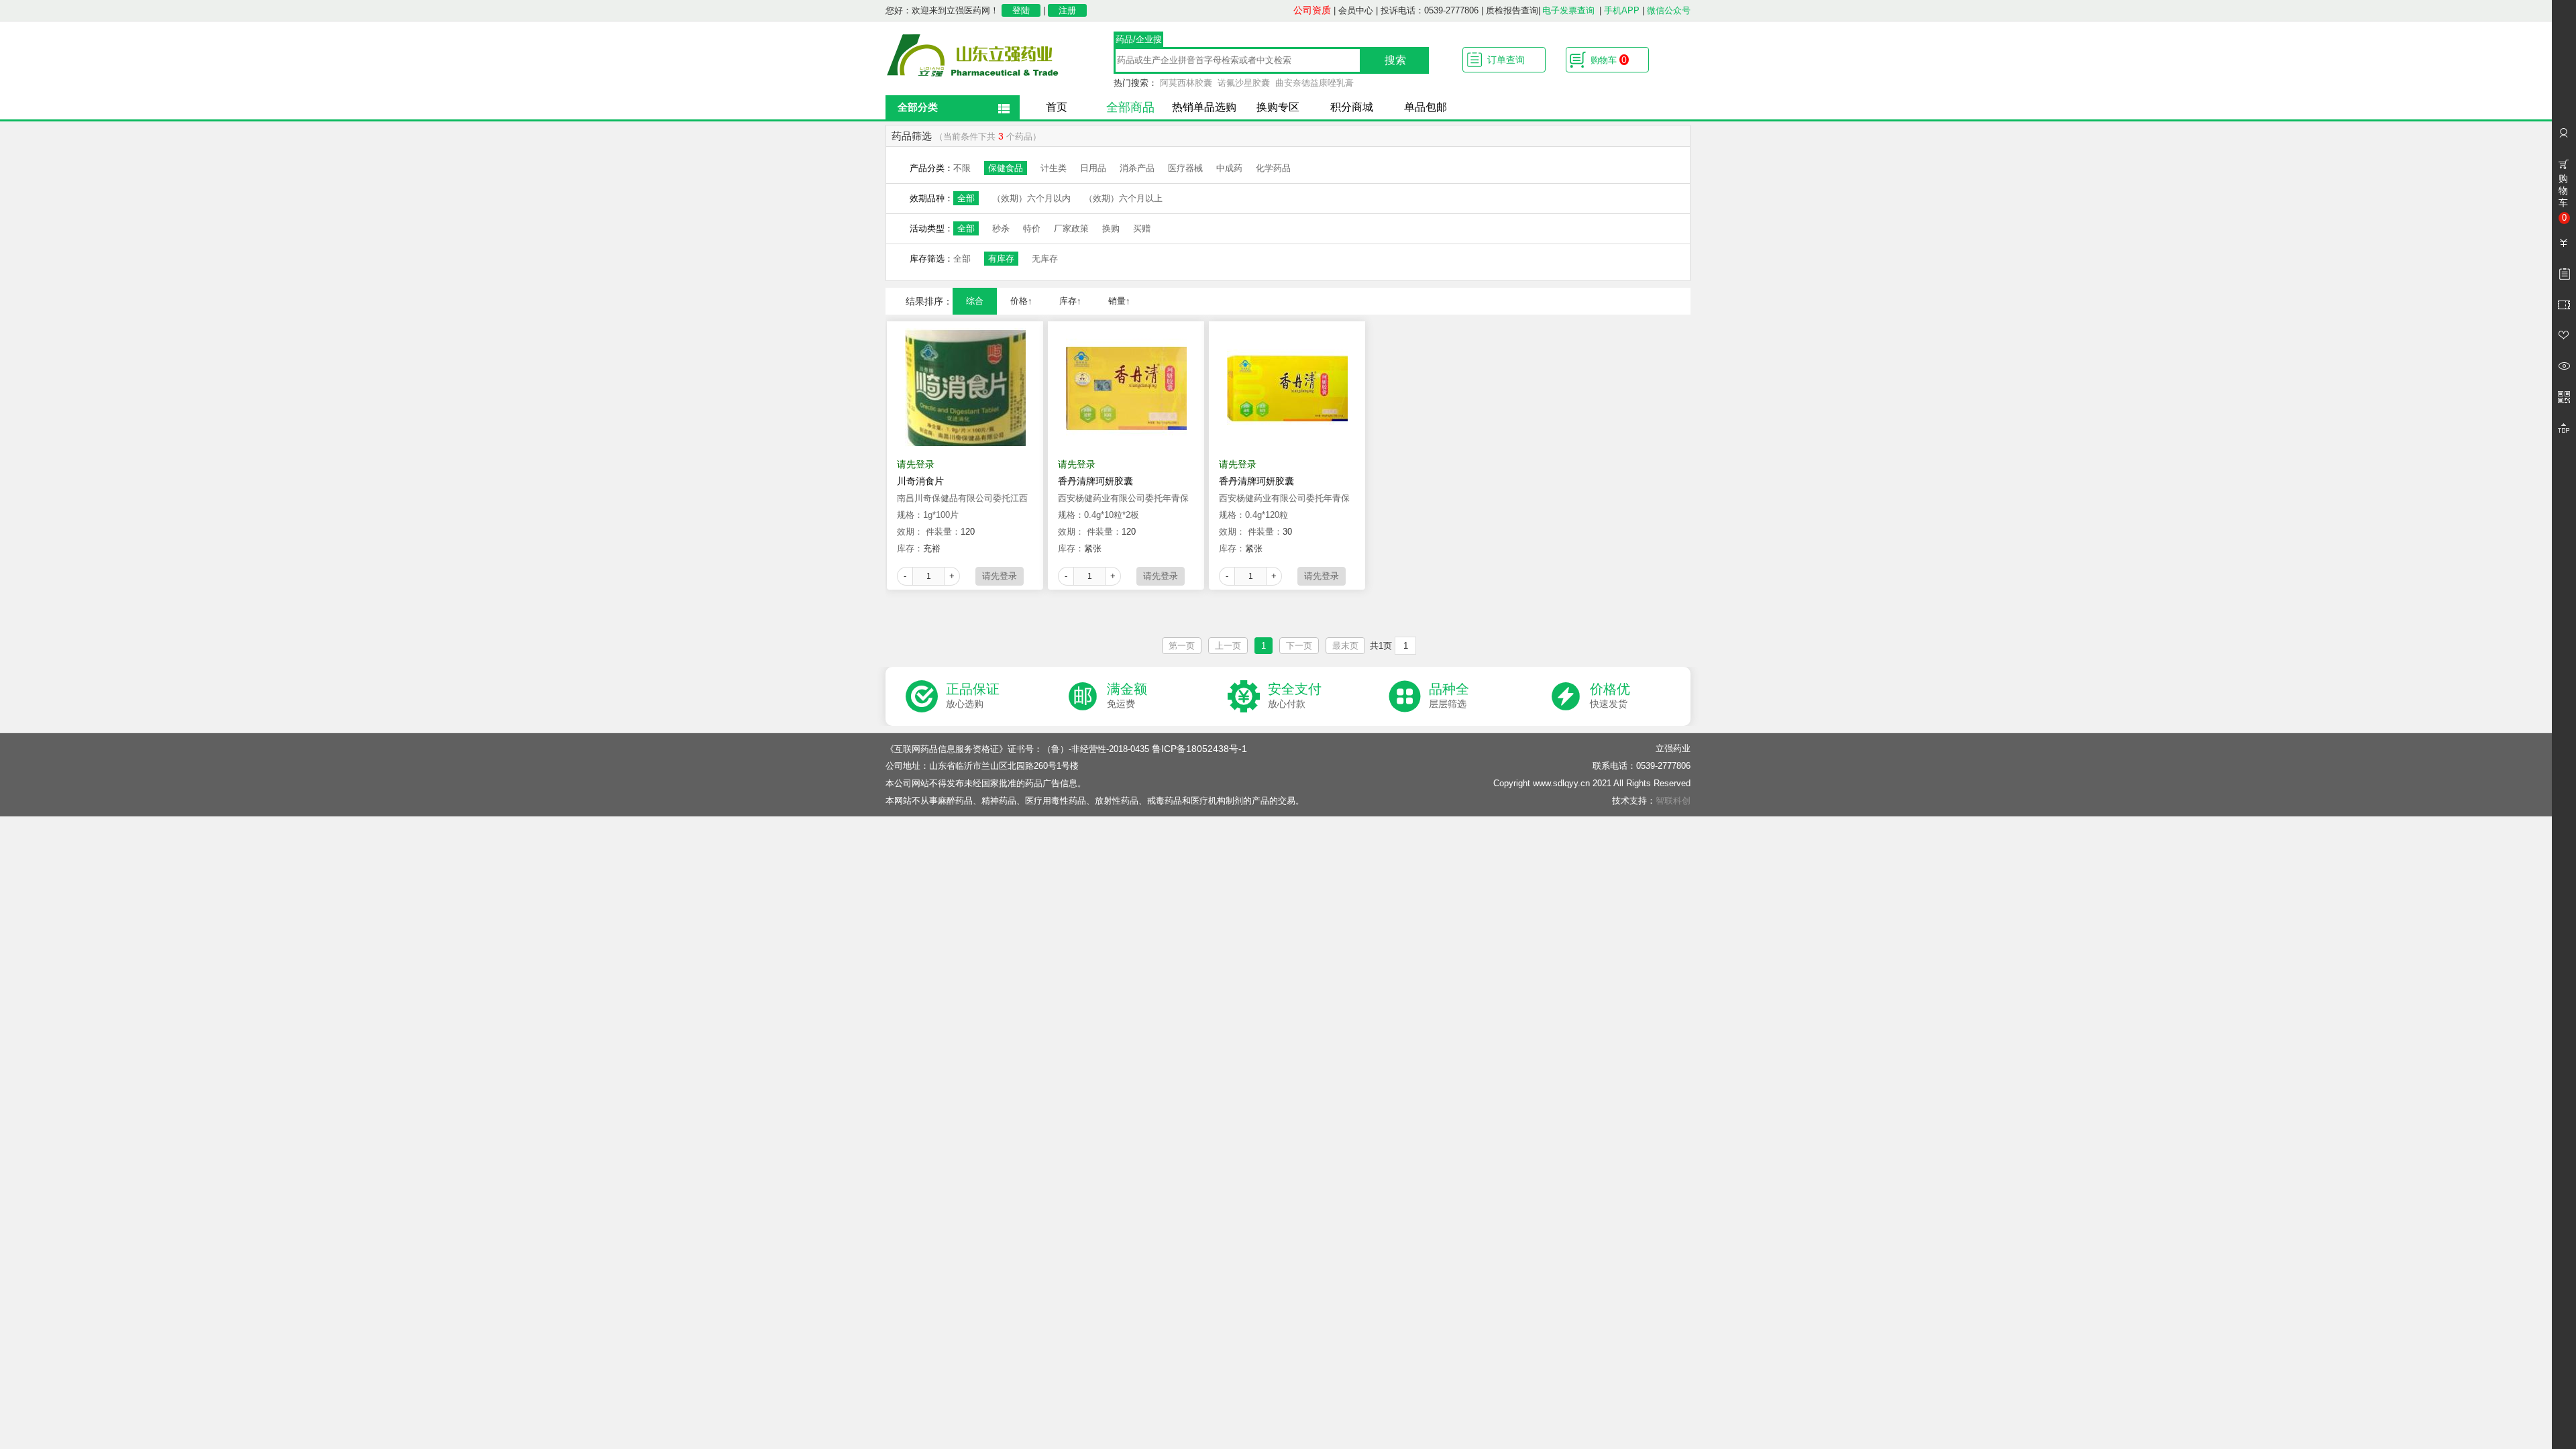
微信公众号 (1669, 10)
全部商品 (1130, 107)
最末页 (1345, 646)
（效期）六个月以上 (1123, 198)
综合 (975, 301)
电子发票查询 (1568, 10)
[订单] (2564, 274)
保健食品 (1006, 168)
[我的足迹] (2564, 366)
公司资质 (1312, 10)
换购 (1111, 228)
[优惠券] (2564, 305)
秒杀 (1001, 228)
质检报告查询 (1512, 10)
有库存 (1001, 259)
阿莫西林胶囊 (1186, 83)
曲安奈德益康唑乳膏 (1314, 83)
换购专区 (1278, 107)
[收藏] (2564, 335)
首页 (1057, 107)
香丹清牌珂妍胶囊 (1095, 481)
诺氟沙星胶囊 (1244, 83)
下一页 (1299, 646)
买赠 (1142, 228)
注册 (1067, 10)
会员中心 (1356, 10)
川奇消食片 (920, 481)
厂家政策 (1071, 228)
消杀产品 (1137, 168)
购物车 (1609, 60)
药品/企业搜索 (1139, 41)
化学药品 (1273, 168)
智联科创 (1673, 801)
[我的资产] (2564, 243)
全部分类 (918, 107)
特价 (1032, 228)
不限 (962, 168)
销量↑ (1119, 301)
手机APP (1622, 10)
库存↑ (1070, 301)
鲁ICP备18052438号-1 (1199, 749)
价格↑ (1021, 301)
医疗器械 (1185, 168)
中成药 (1229, 168)
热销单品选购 (1204, 107)
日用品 (1093, 168)
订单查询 (1506, 60)
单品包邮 (1426, 107)
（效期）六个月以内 (1031, 198)
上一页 (1228, 646)
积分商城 (1352, 107)
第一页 (1182, 646)
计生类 (1054, 168)
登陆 (1021, 10)
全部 (966, 198)
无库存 (1045, 259)
